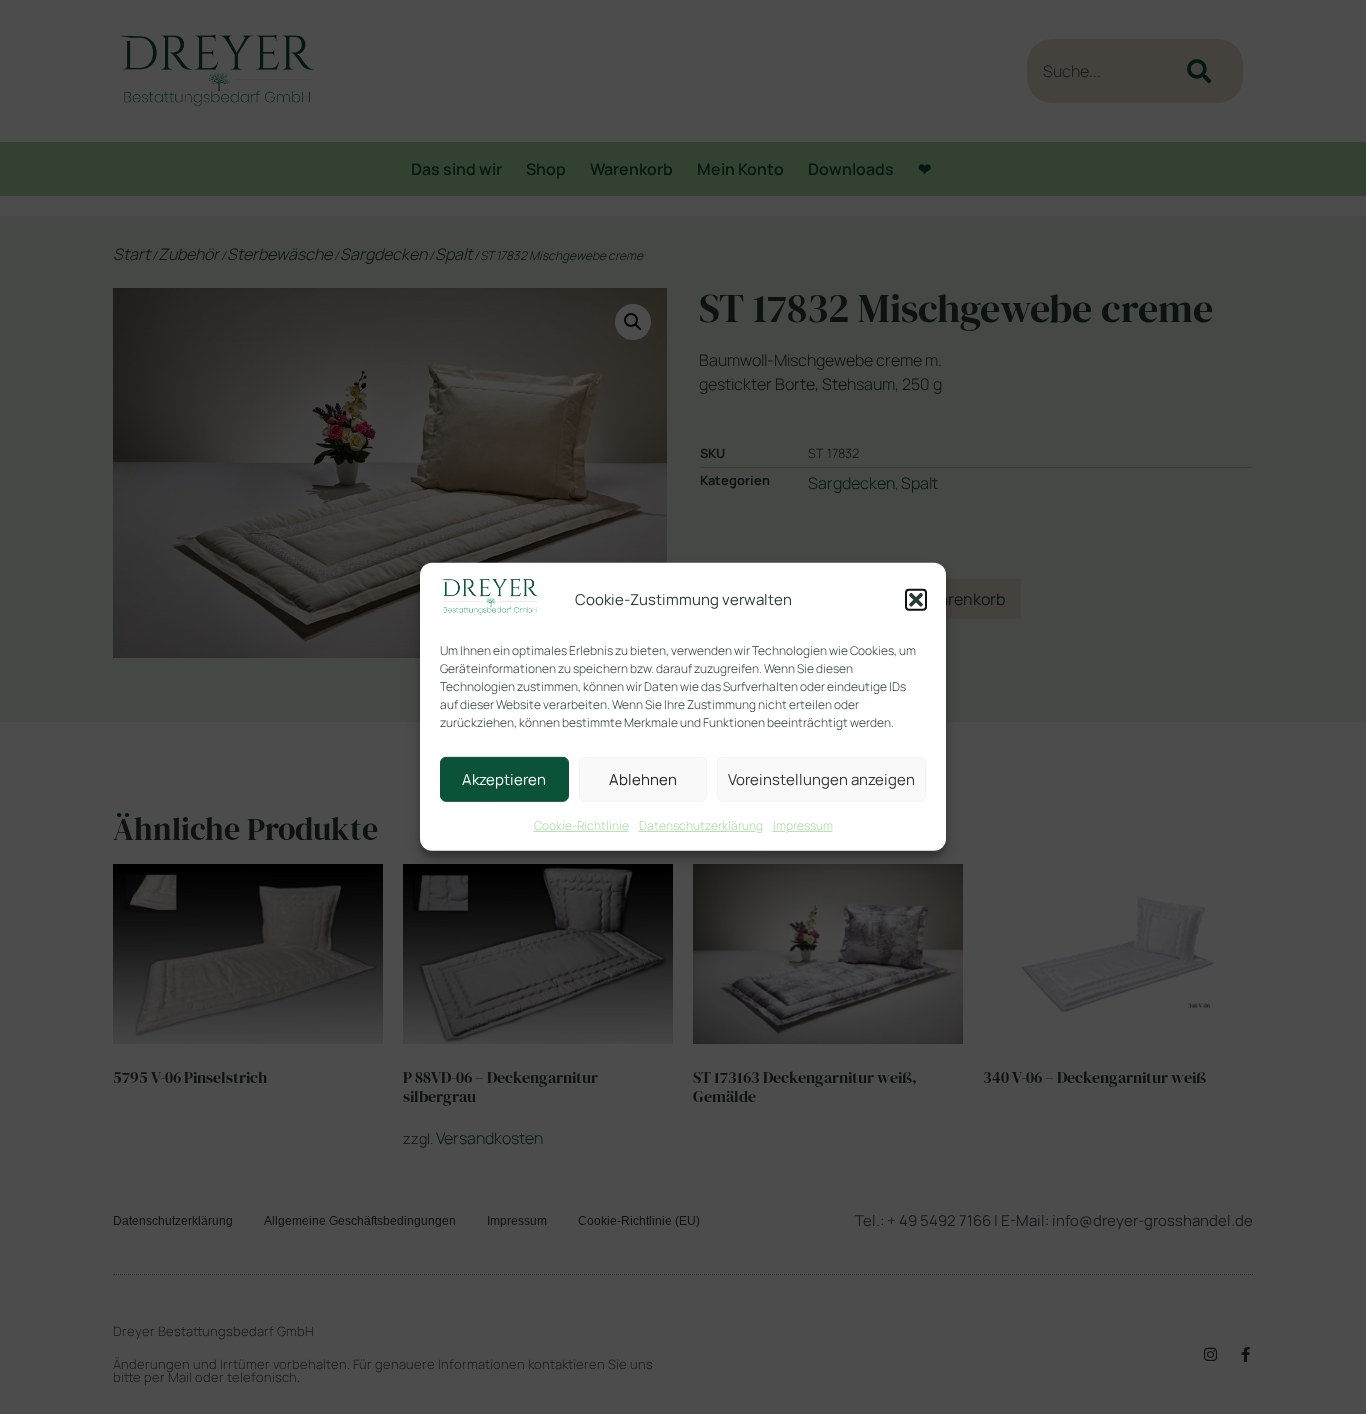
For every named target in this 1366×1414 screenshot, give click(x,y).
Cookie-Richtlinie (581, 825)
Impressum (803, 825)
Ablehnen (643, 779)
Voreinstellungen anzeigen (821, 779)
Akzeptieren (504, 779)
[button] (916, 600)
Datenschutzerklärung (701, 825)
